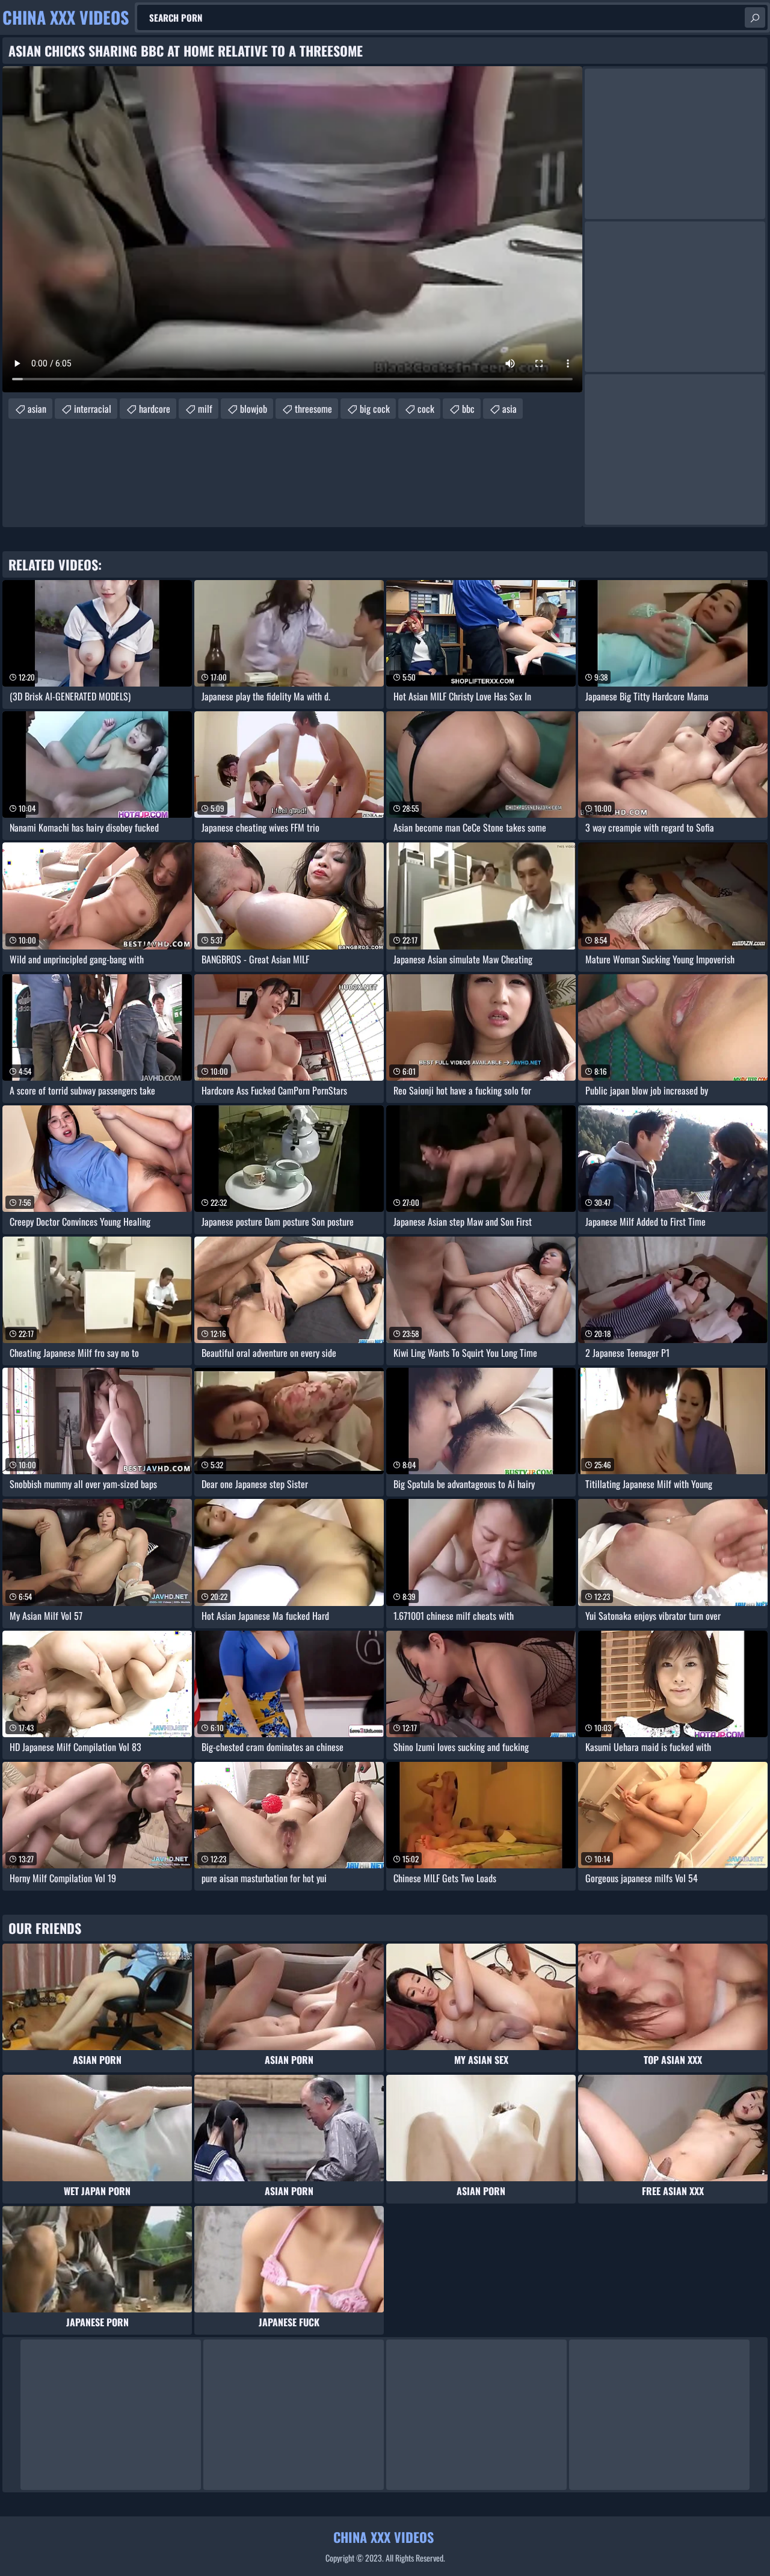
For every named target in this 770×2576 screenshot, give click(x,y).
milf (205, 409)
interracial (93, 409)
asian (37, 409)
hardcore (155, 409)
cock (426, 409)
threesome (313, 409)
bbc (468, 409)
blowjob (254, 409)
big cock (375, 409)
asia (510, 409)
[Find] (755, 17)
